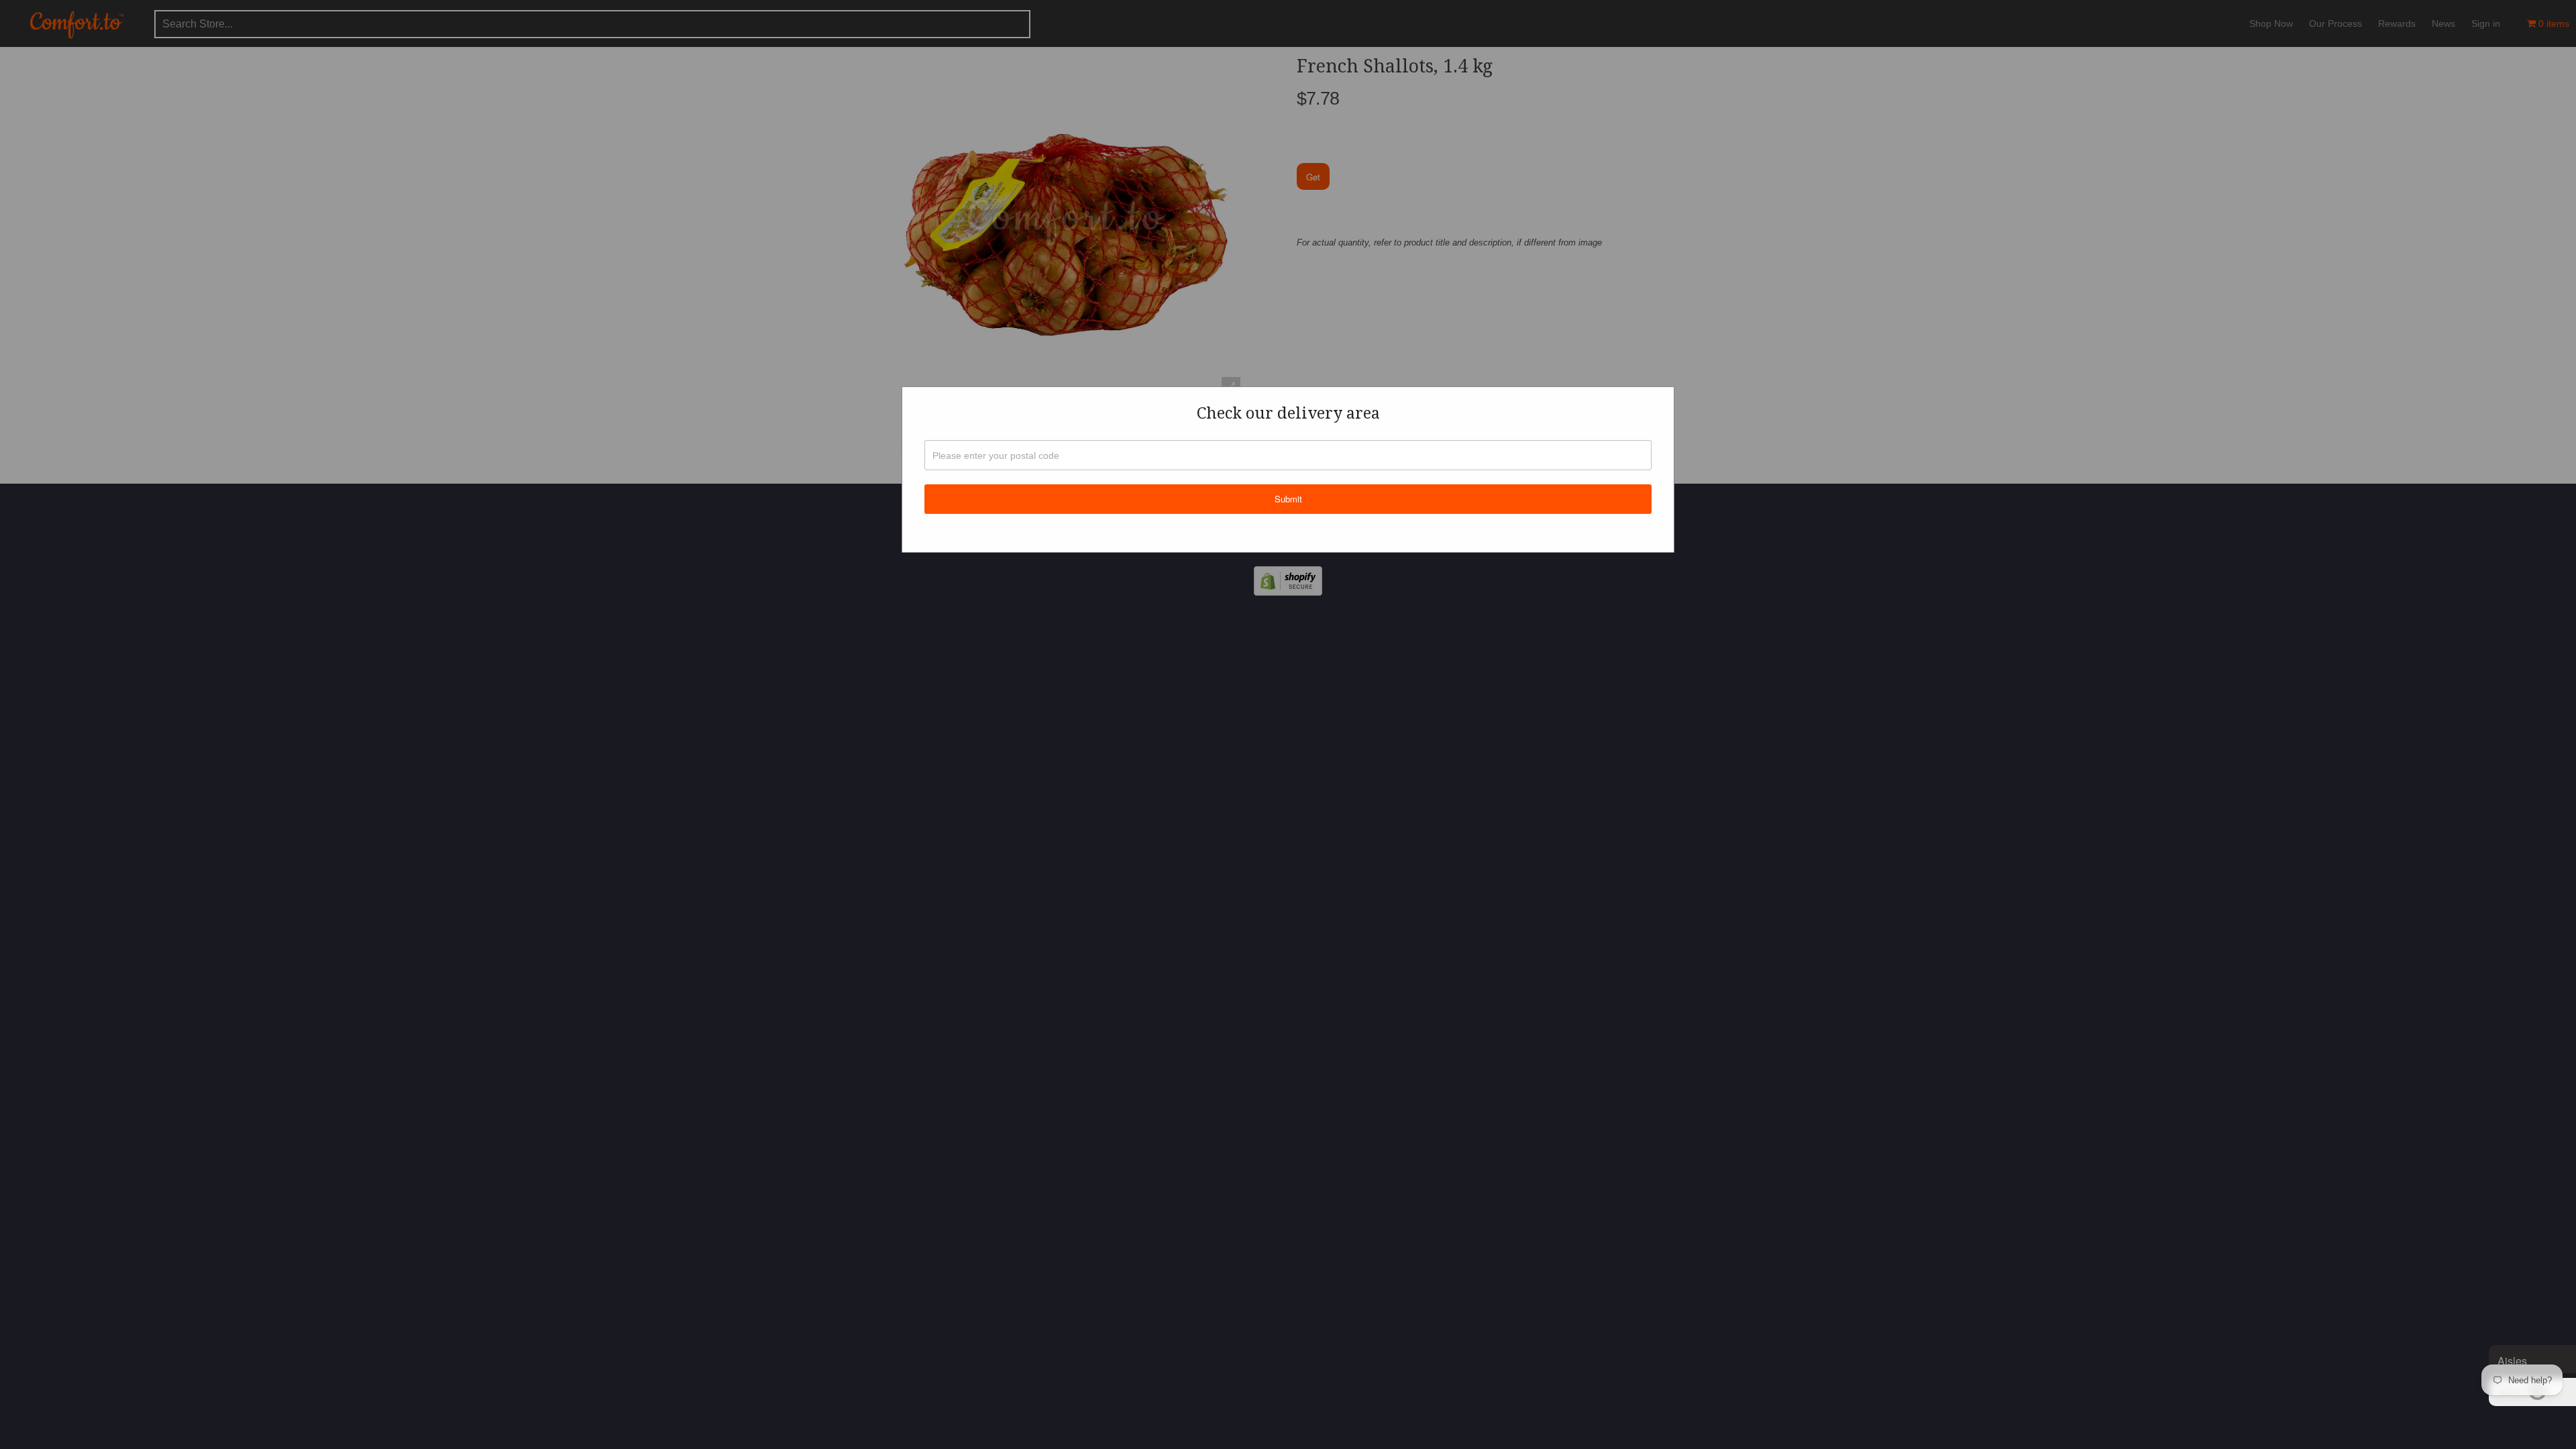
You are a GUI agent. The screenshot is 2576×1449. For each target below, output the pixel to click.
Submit (1288, 499)
